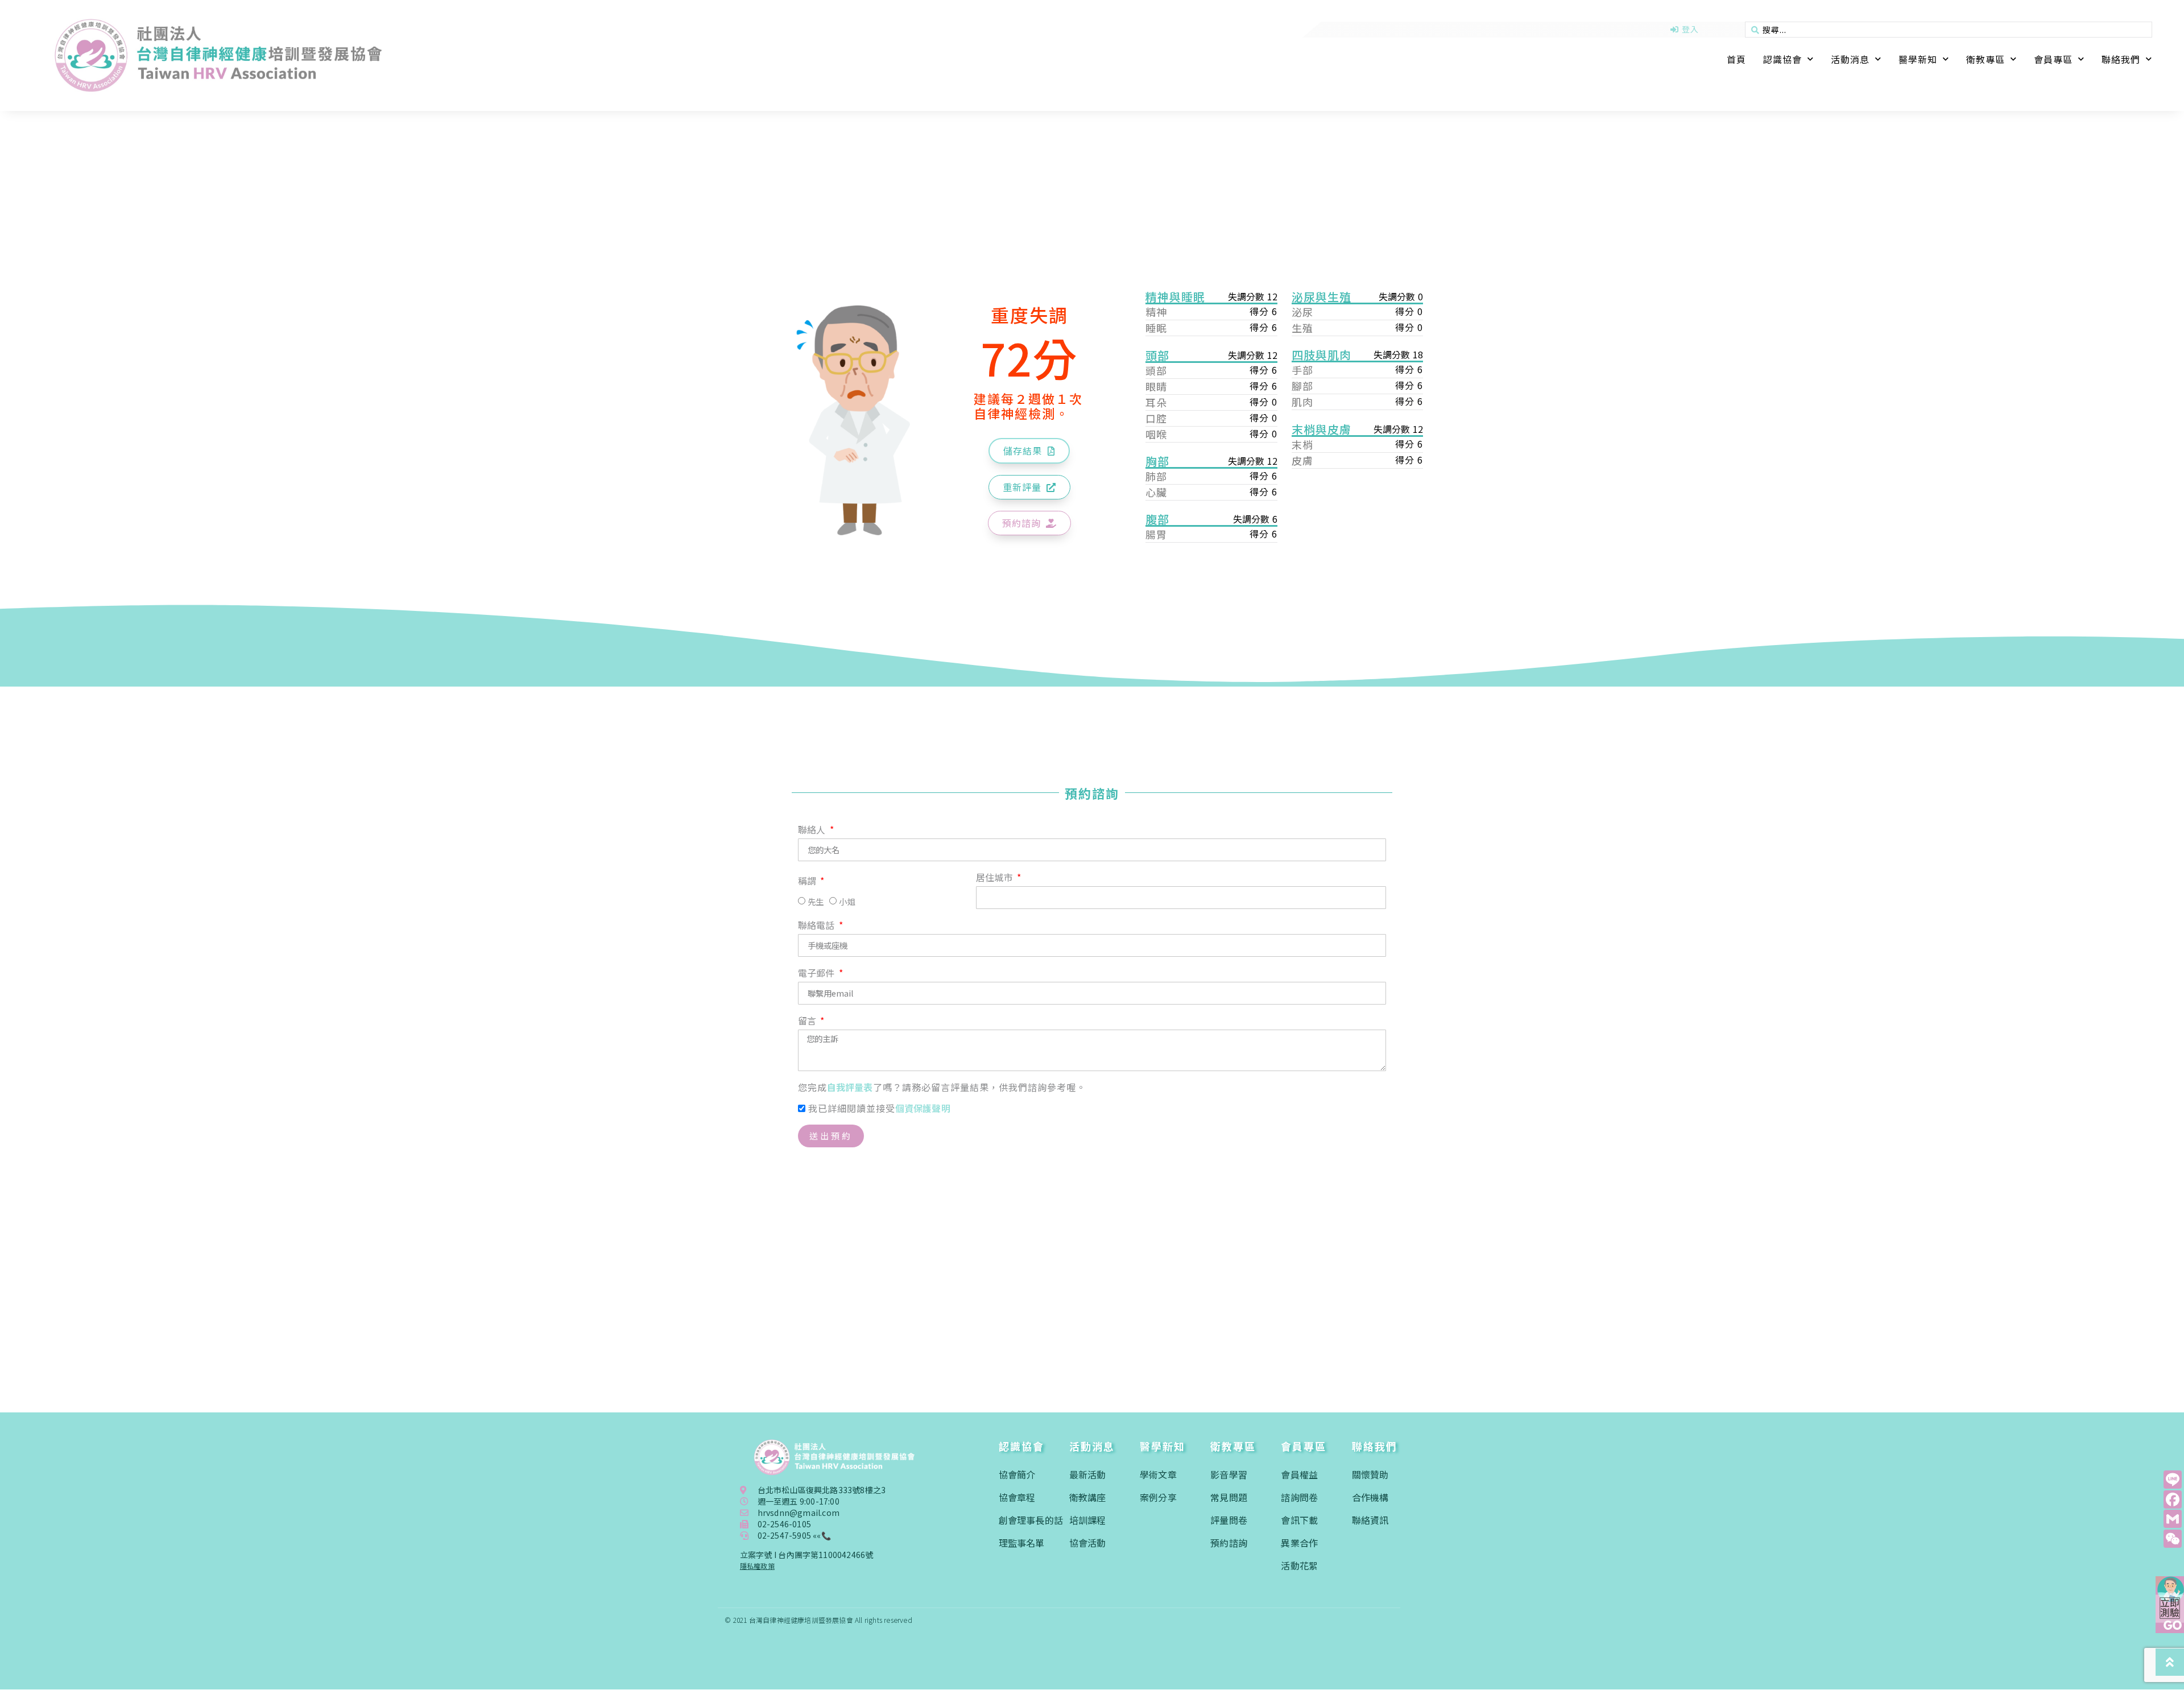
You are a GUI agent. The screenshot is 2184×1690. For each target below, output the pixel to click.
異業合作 (1299, 1543)
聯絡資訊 (1370, 1520)
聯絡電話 (818, 926)
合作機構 (1370, 1497)
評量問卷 (1229, 1520)
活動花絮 (1299, 1565)
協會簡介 (1017, 1474)
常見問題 (1229, 1497)
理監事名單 (1022, 1543)
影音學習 (1229, 1474)
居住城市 (996, 878)
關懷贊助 (1370, 1474)
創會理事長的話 (1031, 1520)
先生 (816, 902)
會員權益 (1299, 1474)
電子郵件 (818, 974)
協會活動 (1088, 1543)
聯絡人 (813, 830)
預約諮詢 (1229, 1543)
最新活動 (1088, 1474)
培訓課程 (1088, 1520)
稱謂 (808, 882)
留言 (808, 1022)
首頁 (1736, 59)
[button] (1029, 451)
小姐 (847, 902)
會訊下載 (1299, 1520)
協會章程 (1017, 1497)
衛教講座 (1088, 1497)
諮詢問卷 (1299, 1497)
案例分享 (1158, 1497)
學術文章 (1158, 1474)
